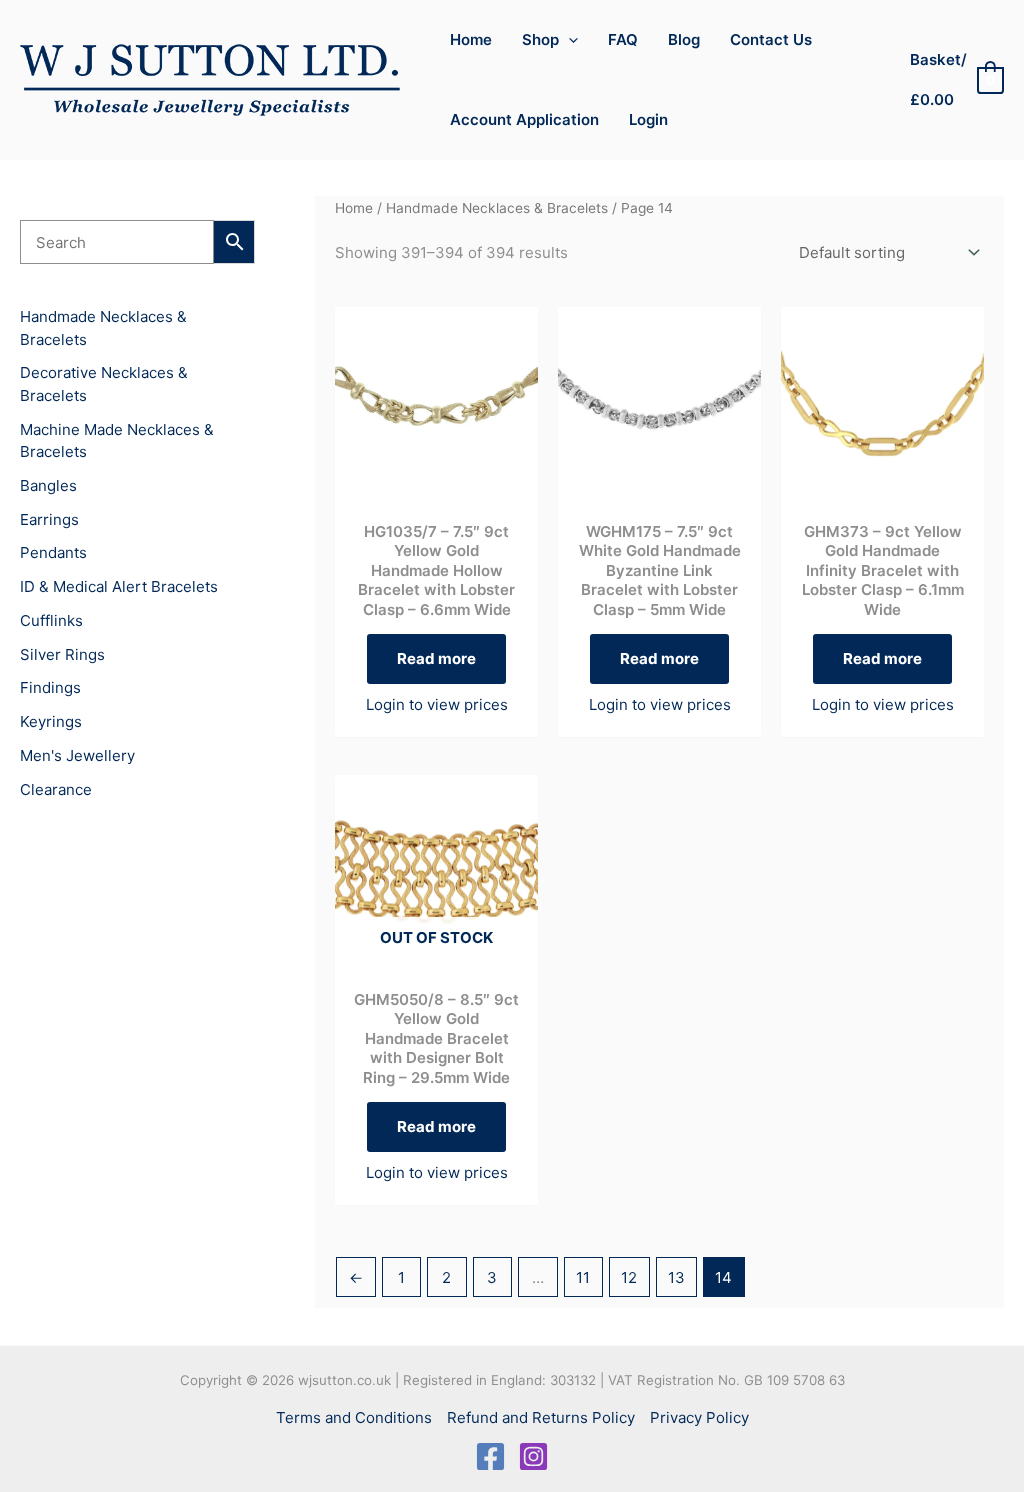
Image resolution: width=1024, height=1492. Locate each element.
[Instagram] (533, 1456)
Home (354, 208)
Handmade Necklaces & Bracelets (497, 208)
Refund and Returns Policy (541, 1417)
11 (583, 1277)
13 (676, 1277)
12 (629, 1277)
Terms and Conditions (354, 1417)
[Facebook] (490, 1456)
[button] (568, 40)
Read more (436, 658)
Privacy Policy (699, 1417)
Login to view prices (437, 704)
